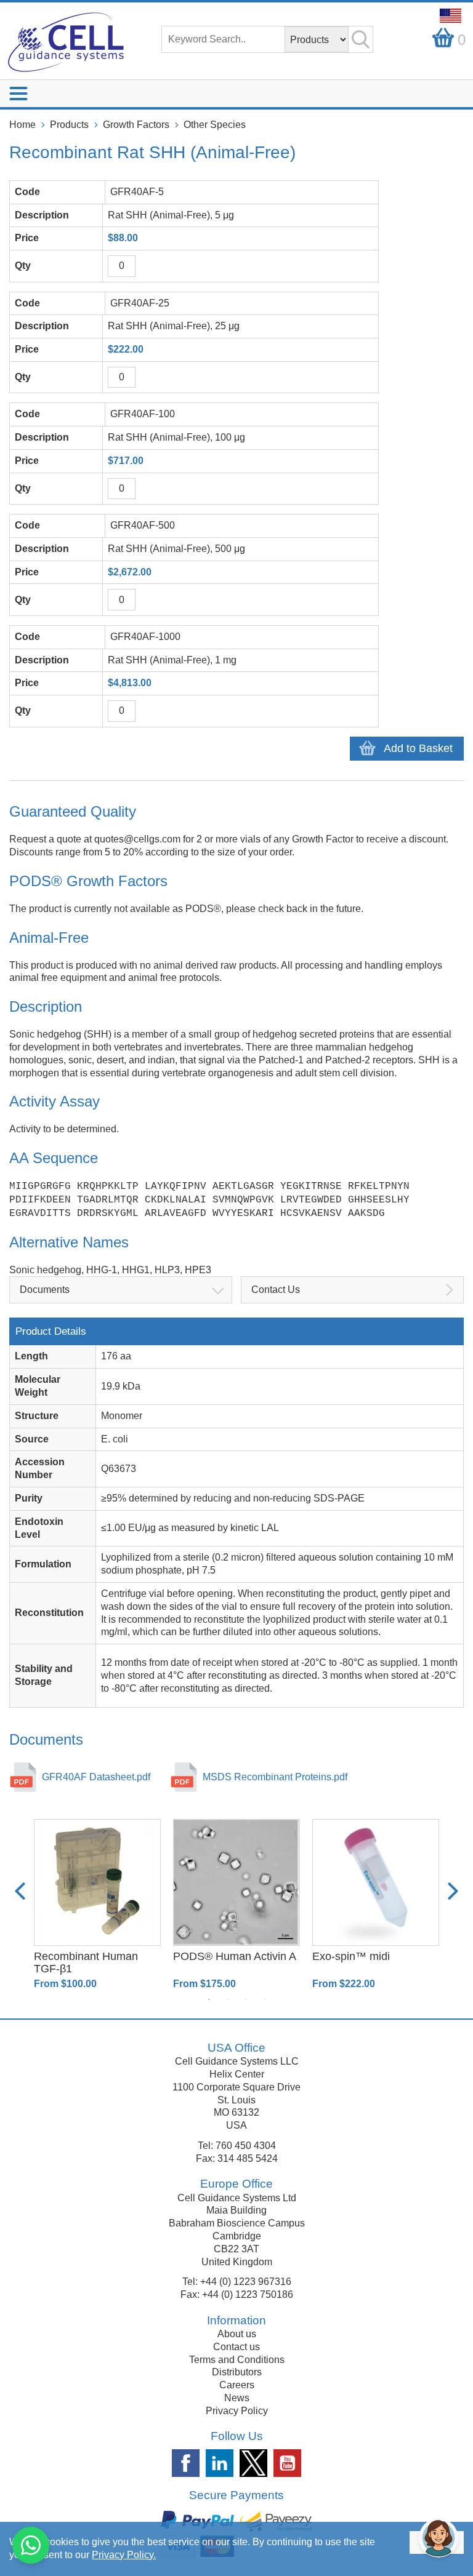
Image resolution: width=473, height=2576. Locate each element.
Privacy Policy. (124, 2555)
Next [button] (453, 1891)
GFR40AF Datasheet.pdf (96, 1777)
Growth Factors (136, 125)
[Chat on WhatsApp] (31, 2545)
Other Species (215, 125)
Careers (237, 2385)
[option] (97, 1905)
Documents (45, 1290)
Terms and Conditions (237, 2360)
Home (22, 125)
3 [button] (246, 1999)
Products (69, 125)
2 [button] (227, 1999)
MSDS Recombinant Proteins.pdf (275, 1777)
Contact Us (276, 1290)
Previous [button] (20, 1891)
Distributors (237, 2372)
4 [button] (264, 1999)
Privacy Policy (237, 2411)
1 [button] (209, 1999)
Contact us (236, 2347)
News (237, 2398)
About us (237, 2334)
